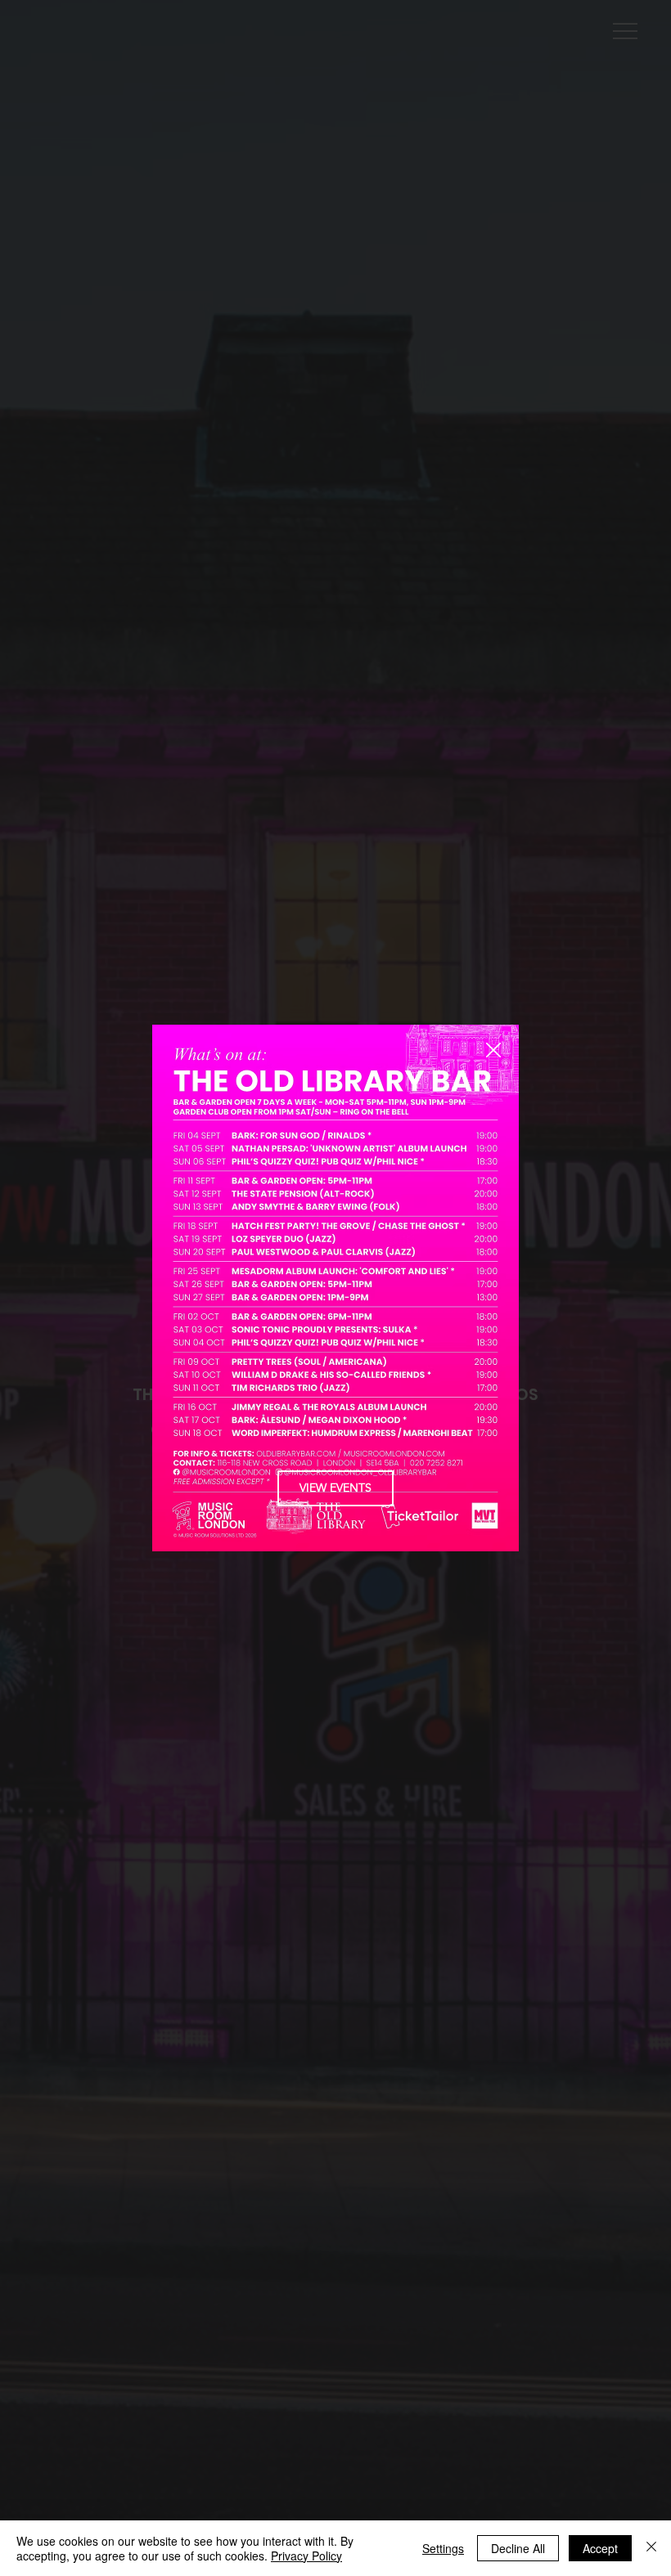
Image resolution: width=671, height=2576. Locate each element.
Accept (600, 2548)
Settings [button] (443, 2548)
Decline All (518, 2548)
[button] (493, 1051)
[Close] (651, 2548)
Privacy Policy (306, 2556)
